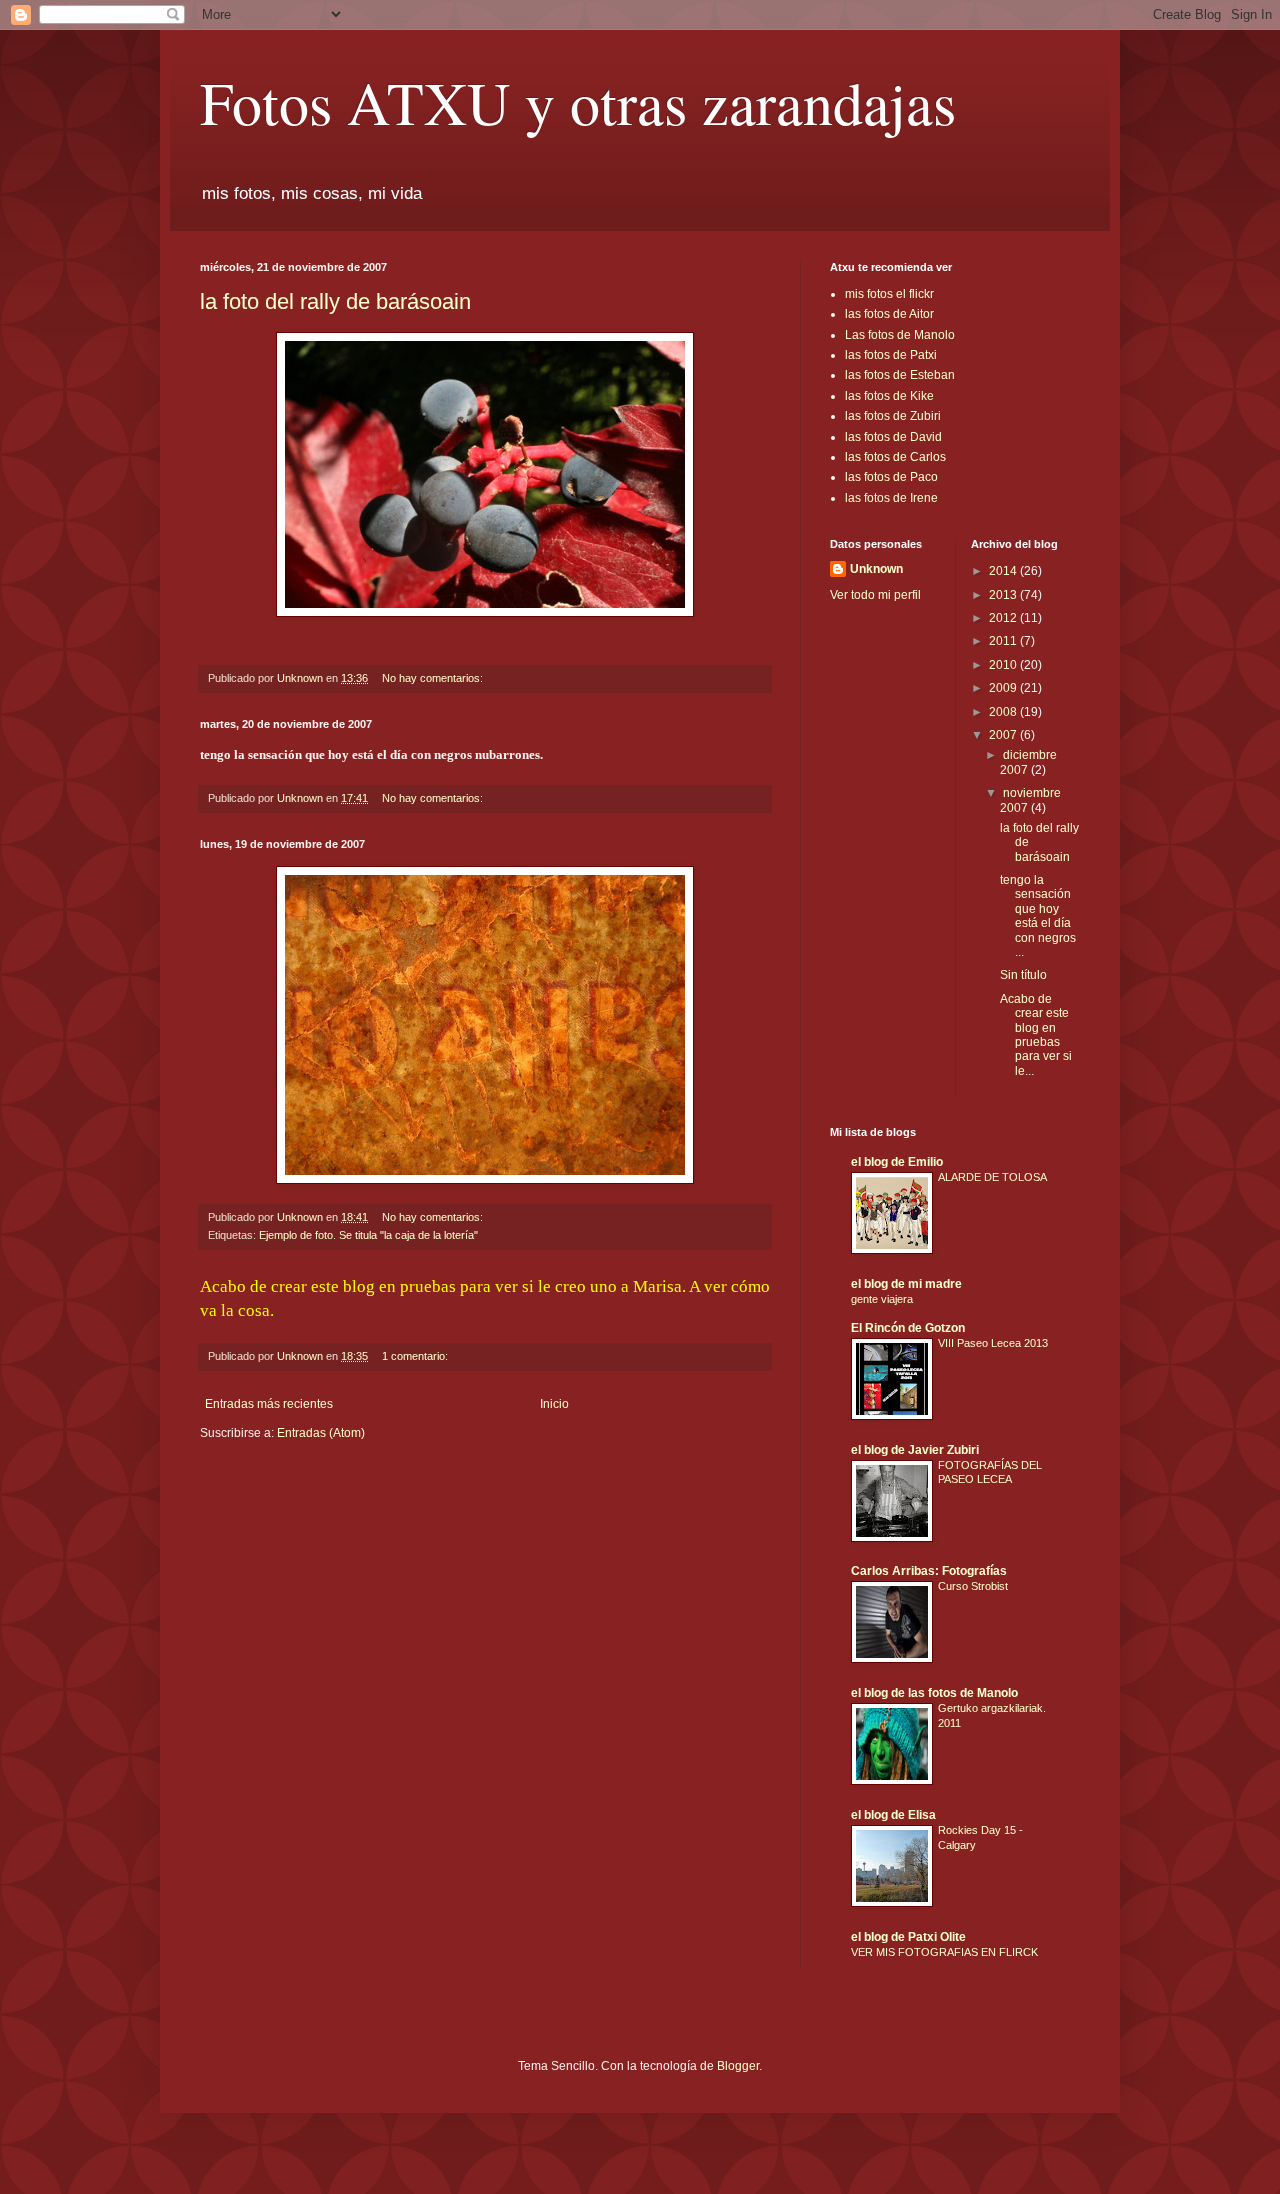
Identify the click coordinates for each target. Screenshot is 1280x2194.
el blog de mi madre (906, 1284)
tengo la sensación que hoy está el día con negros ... (1038, 916)
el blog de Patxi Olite (908, 1937)
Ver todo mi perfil (875, 595)
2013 (1004, 595)
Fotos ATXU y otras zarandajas (578, 102)
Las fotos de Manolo (900, 335)
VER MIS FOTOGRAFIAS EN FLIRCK (944, 1952)
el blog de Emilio (897, 1162)
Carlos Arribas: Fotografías (929, 1571)
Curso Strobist (973, 1586)
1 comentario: (416, 1356)
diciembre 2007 (1028, 762)
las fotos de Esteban (900, 375)
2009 (1004, 688)
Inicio (554, 1404)
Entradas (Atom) (321, 1433)
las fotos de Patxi (891, 355)
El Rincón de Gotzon (908, 1328)
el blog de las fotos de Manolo (934, 1693)
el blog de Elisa (893, 1815)
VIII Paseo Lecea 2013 (993, 1343)
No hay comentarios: (434, 678)
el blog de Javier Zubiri (915, 1450)
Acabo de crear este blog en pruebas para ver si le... (1036, 1035)
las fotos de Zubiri (893, 416)
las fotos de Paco (891, 477)
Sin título (1023, 975)
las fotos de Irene (891, 498)
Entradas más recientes (269, 1404)
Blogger (738, 2066)
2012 (1004, 618)
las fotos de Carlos (895, 457)
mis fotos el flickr (889, 294)
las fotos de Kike (889, 396)
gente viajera (882, 1299)
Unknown (876, 569)
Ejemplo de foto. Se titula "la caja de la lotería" (368, 1235)
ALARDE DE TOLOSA (992, 1177)
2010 (1004, 665)
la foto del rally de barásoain (335, 301)
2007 (1004, 735)
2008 (1004, 712)
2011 (1004, 641)
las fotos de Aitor (889, 314)
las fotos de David (893, 437)
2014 (1004, 571)
